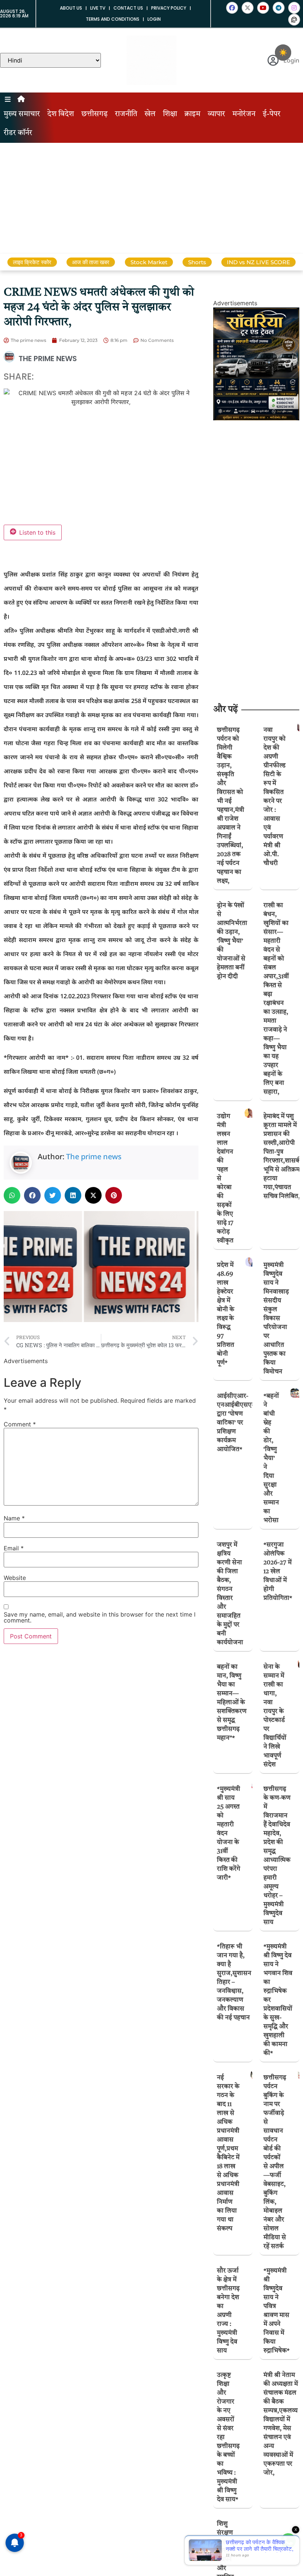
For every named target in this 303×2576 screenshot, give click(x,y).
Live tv (98, 8)
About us (71, 8)
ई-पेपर (272, 114)
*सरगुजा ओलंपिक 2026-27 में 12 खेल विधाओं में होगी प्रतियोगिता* (278, 1572)
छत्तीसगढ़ (94, 114)
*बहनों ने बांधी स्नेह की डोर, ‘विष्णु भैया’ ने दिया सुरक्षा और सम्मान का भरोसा (271, 1458)
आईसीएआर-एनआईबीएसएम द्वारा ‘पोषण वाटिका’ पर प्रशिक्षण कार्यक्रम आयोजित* (236, 1423)
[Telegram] (279, 8)
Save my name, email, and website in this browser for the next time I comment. (100, 1617)
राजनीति (126, 114)
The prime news (94, 1156)
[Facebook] (232, 8)
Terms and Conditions (113, 19)
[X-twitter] (248, 8)
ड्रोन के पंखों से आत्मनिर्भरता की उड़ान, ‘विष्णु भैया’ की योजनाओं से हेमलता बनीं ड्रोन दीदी (232, 941)
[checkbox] (283, 53)
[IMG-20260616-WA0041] (256, 418)
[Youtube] (263, 8)
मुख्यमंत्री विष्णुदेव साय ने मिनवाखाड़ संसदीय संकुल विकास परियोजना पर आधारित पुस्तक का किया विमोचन (276, 1319)
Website (15, 1578)
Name (14, 1518)
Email (14, 1548)
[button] (12, 1195)
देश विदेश (61, 114)
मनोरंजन (244, 114)
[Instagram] (294, 8)
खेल (150, 114)
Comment (20, 1424)
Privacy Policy (169, 8)
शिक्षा (170, 114)
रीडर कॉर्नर (18, 133)
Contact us (128, 8)
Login (154, 19)
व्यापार (216, 114)
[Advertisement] (151, 198)
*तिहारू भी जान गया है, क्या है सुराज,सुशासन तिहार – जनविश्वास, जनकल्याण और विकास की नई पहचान (234, 1982)
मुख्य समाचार (22, 114)
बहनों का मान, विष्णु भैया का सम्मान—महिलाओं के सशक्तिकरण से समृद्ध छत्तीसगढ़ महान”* (232, 1703)
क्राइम (192, 114)
